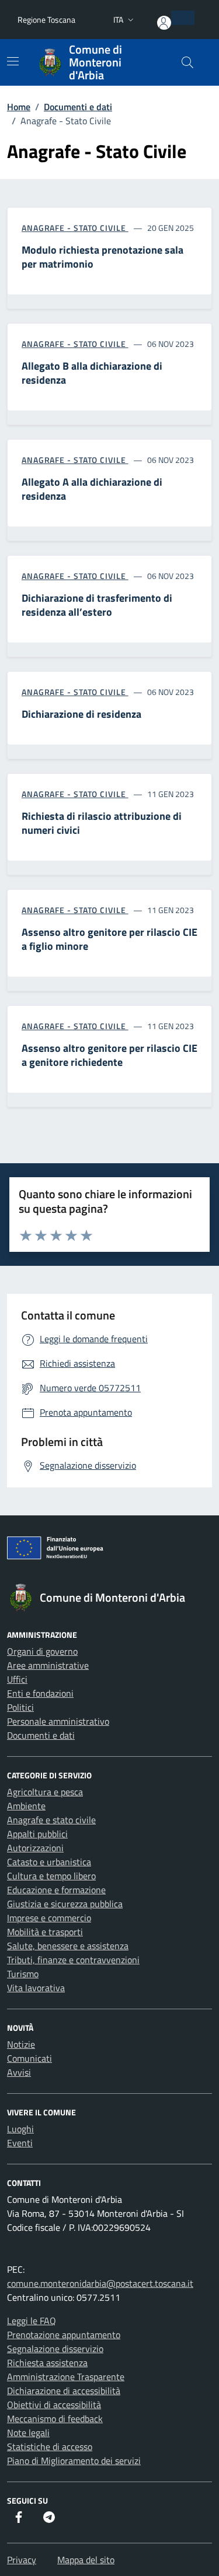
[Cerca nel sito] (187, 62)
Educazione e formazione (56, 1890)
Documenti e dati (41, 1735)
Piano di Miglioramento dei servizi (74, 2461)
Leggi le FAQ (32, 2321)
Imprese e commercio (49, 1918)
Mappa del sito (86, 2560)
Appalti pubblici (37, 1834)
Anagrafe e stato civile (51, 1820)
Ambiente (26, 1806)
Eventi (20, 2143)
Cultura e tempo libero (51, 1876)
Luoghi (20, 2129)
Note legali (28, 2433)
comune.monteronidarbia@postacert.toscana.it (100, 2283)
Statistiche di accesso (50, 2447)
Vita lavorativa (36, 1988)
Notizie (21, 2044)
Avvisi (19, 2072)
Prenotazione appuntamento (64, 2335)
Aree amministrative (48, 1665)
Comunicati (29, 2058)
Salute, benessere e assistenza (68, 1946)
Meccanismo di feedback (55, 2419)
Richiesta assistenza (47, 2363)
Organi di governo (42, 1651)
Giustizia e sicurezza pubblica (65, 1904)
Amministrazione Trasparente (66, 2377)
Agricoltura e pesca (45, 1792)
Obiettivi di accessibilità (54, 2405)
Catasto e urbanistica (49, 1862)
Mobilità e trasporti (45, 1932)
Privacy (22, 2560)
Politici (20, 1707)
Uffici (17, 1679)
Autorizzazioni (35, 1848)
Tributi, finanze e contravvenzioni (73, 1960)
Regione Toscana (46, 20)
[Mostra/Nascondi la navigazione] (13, 61)
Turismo (23, 1974)
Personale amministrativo (58, 1721)
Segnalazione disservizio (55, 2349)
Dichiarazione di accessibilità (64, 2391)
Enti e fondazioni (40, 1693)
